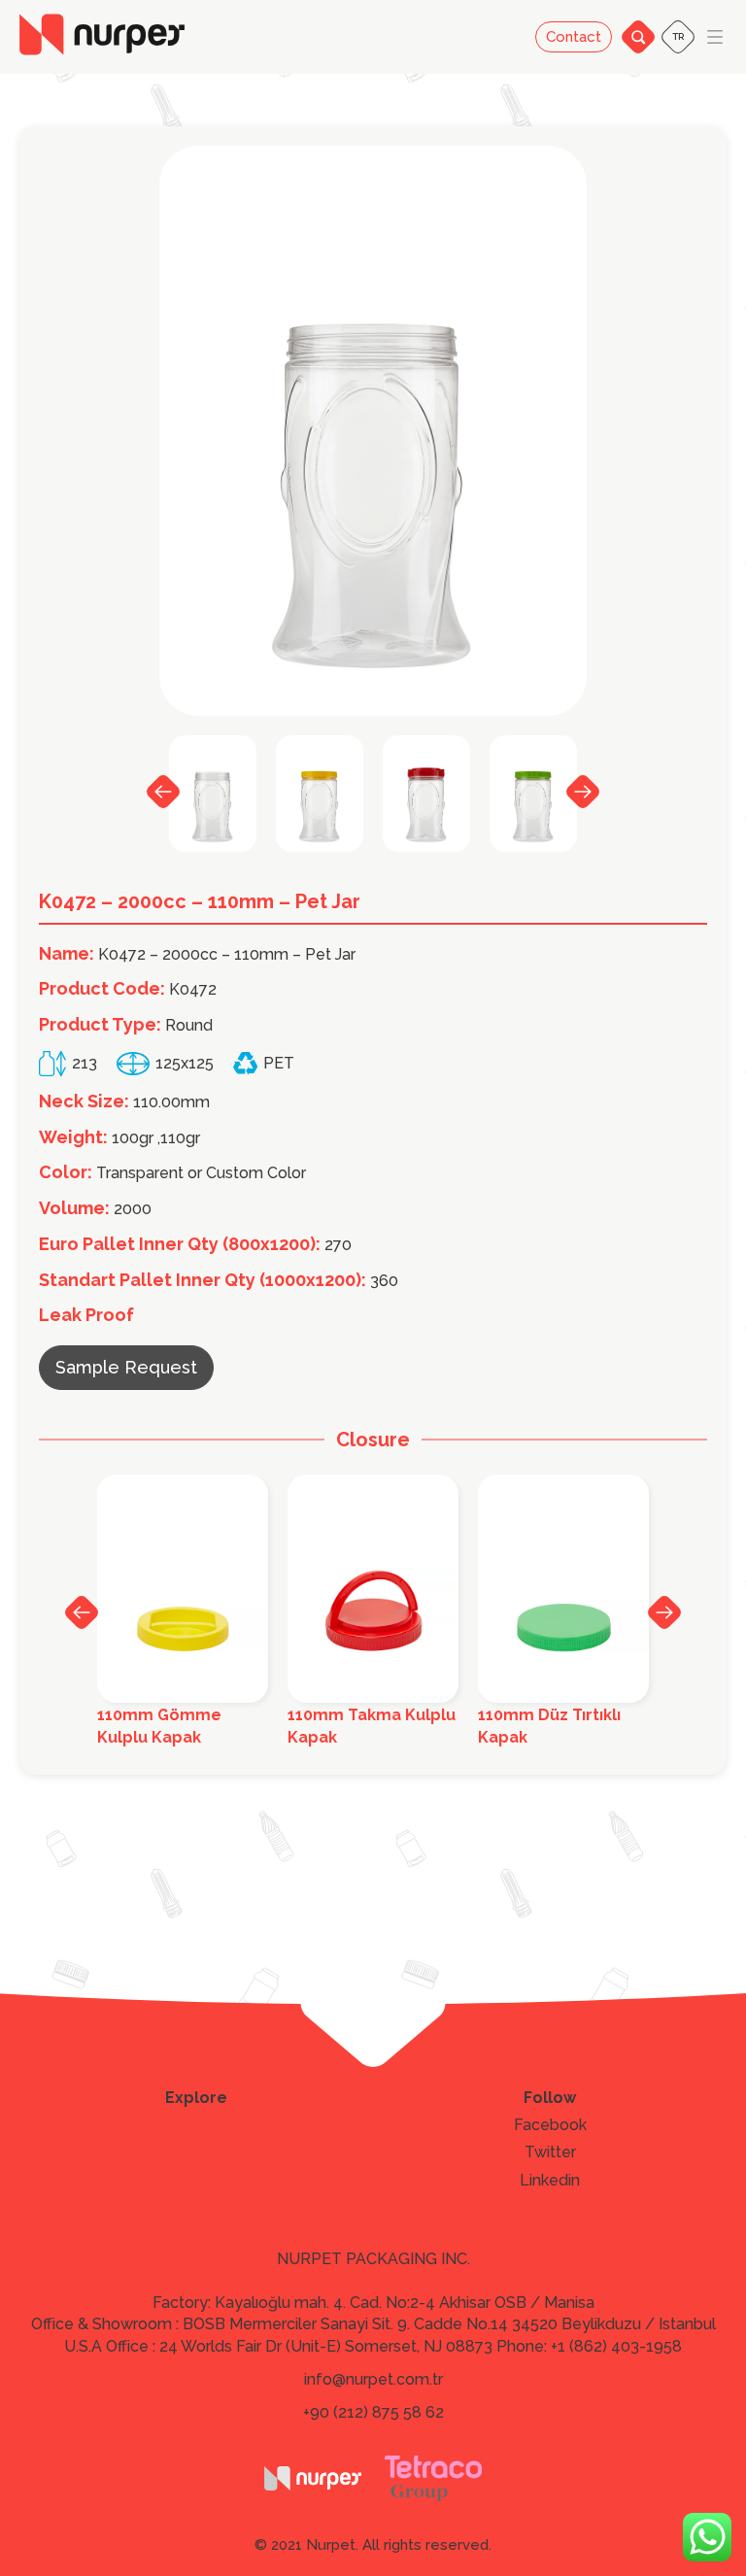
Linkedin (550, 2181)
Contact (574, 37)
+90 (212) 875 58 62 (373, 2412)
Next (583, 791)
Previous (163, 792)
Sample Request (126, 1367)
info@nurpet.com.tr (373, 2379)
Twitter (550, 2152)
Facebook (550, 2125)
